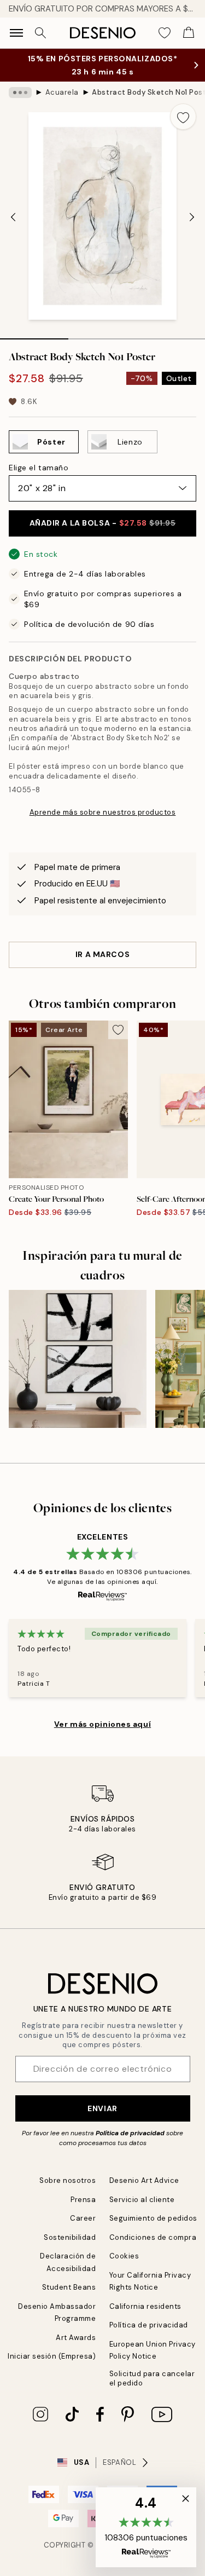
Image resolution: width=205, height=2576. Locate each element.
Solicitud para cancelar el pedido (152, 2378)
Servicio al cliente (142, 2200)
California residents (145, 2306)
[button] (146, 2527)
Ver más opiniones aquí (102, 1724)
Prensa (83, 2200)
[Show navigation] (16, 33)
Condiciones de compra (153, 2237)
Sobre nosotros (68, 2180)
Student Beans (69, 2287)
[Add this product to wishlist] (183, 117)
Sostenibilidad (70, 2237)
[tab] (34, 335)
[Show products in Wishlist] (165, 33)
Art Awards (76, 2338)
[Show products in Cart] (189, 33)
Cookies (124, 2256)
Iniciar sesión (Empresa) (52, 2356)
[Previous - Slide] (13, 217)
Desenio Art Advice (144, 2180)
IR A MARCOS (102, 954)
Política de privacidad (130, 2133)
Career (83, 2218)
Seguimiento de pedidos (153, 2218)
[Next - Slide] (192, 217)
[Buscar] (40, 33)
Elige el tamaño (39, 468)
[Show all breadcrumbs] (20, 93)
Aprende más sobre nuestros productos (103, 812)
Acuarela (62, 92)
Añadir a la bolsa (103, 523)
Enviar (102, 2108)
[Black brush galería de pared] (78, 1359)
